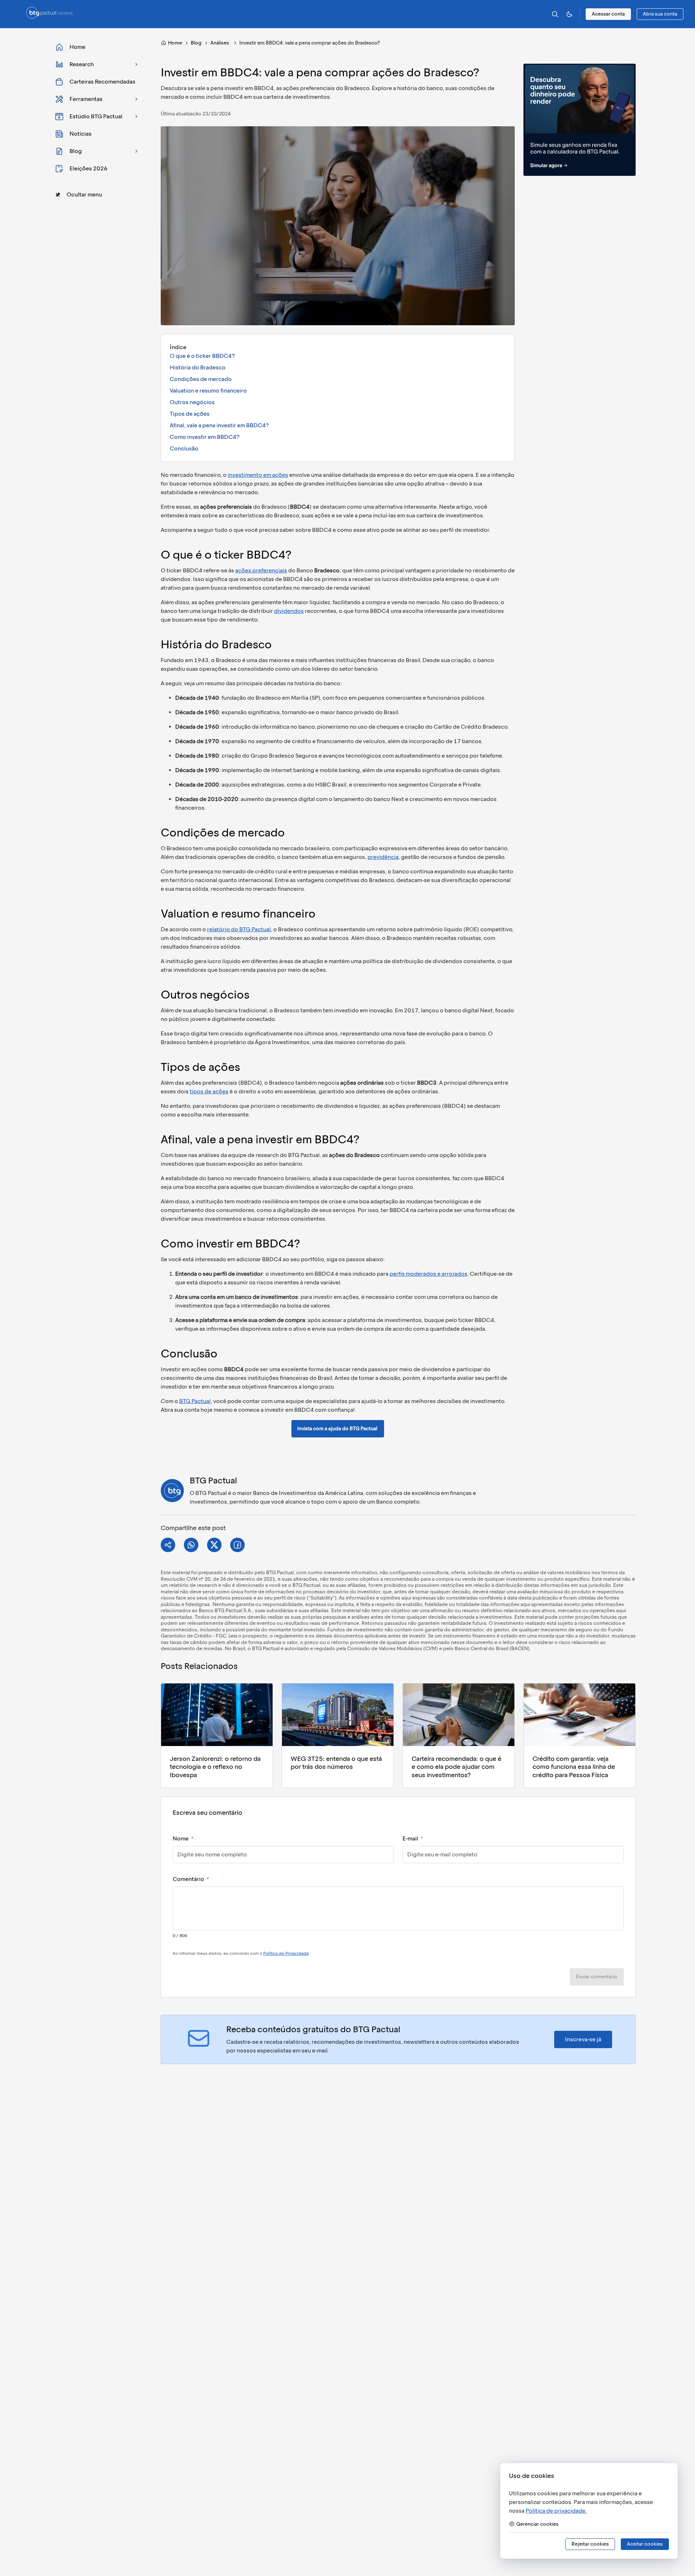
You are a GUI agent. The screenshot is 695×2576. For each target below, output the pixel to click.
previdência (383, 857)
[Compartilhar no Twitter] (214, 1545)
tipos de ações (209, 1091)
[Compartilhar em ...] (168, 1545)
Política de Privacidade (286, 1953)
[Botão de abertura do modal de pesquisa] (555, 14)
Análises (220, 43)
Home (175, 43)
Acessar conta (608, 14)
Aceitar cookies (645, 2544)
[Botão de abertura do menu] (16, 14)
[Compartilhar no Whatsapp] (191, 1545)
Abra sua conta (660, 14)
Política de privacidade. (556, 2511)
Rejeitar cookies (590, 2544)
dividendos (289, 611)
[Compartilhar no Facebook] (237, 1545)
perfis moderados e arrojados (428, 1274)
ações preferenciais (261, 570)
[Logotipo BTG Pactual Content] (49, 16)
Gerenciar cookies (537, 2524)
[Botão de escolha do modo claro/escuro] (569, 14)
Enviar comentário (597, 1977)
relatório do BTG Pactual (239, 929)
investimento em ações (258, 475)
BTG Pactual (195, 1401)
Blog (196, 43)
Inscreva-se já (583, 2039)
